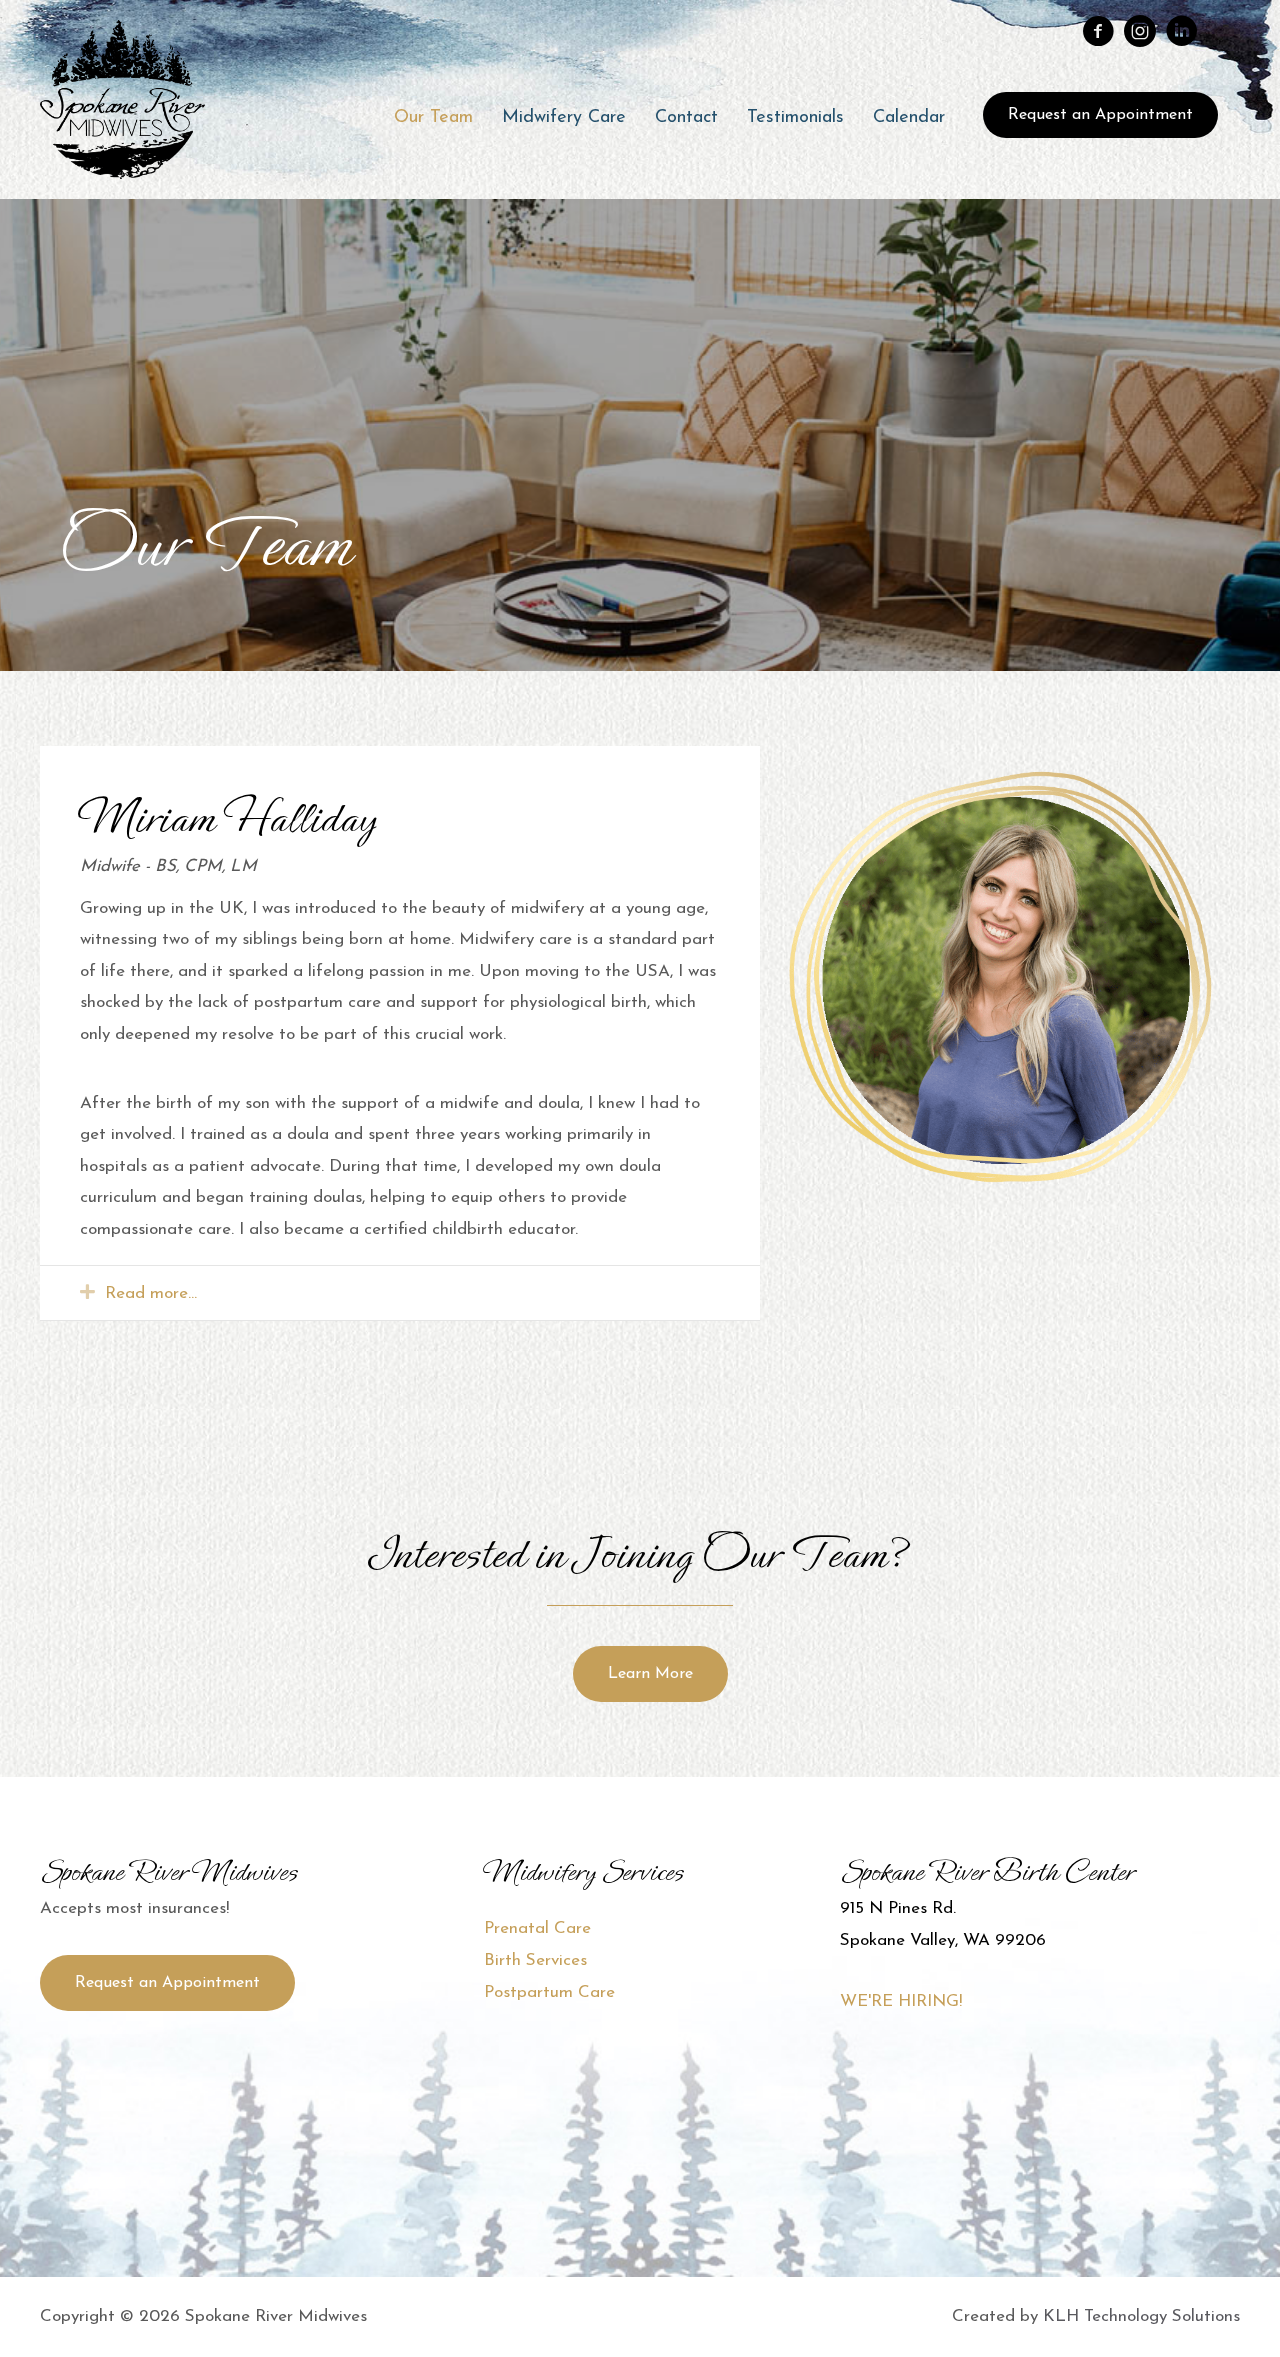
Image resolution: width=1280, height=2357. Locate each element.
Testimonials (795, 118)
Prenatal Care (537, 1928)
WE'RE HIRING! (901, 2001)
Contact (686, 118)
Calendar (909, 118)
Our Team (433, 118)
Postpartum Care (549, 1992)
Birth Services (535, 1960)
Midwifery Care (564, 118)
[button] (1100, 115)
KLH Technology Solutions (1141, 2316)
